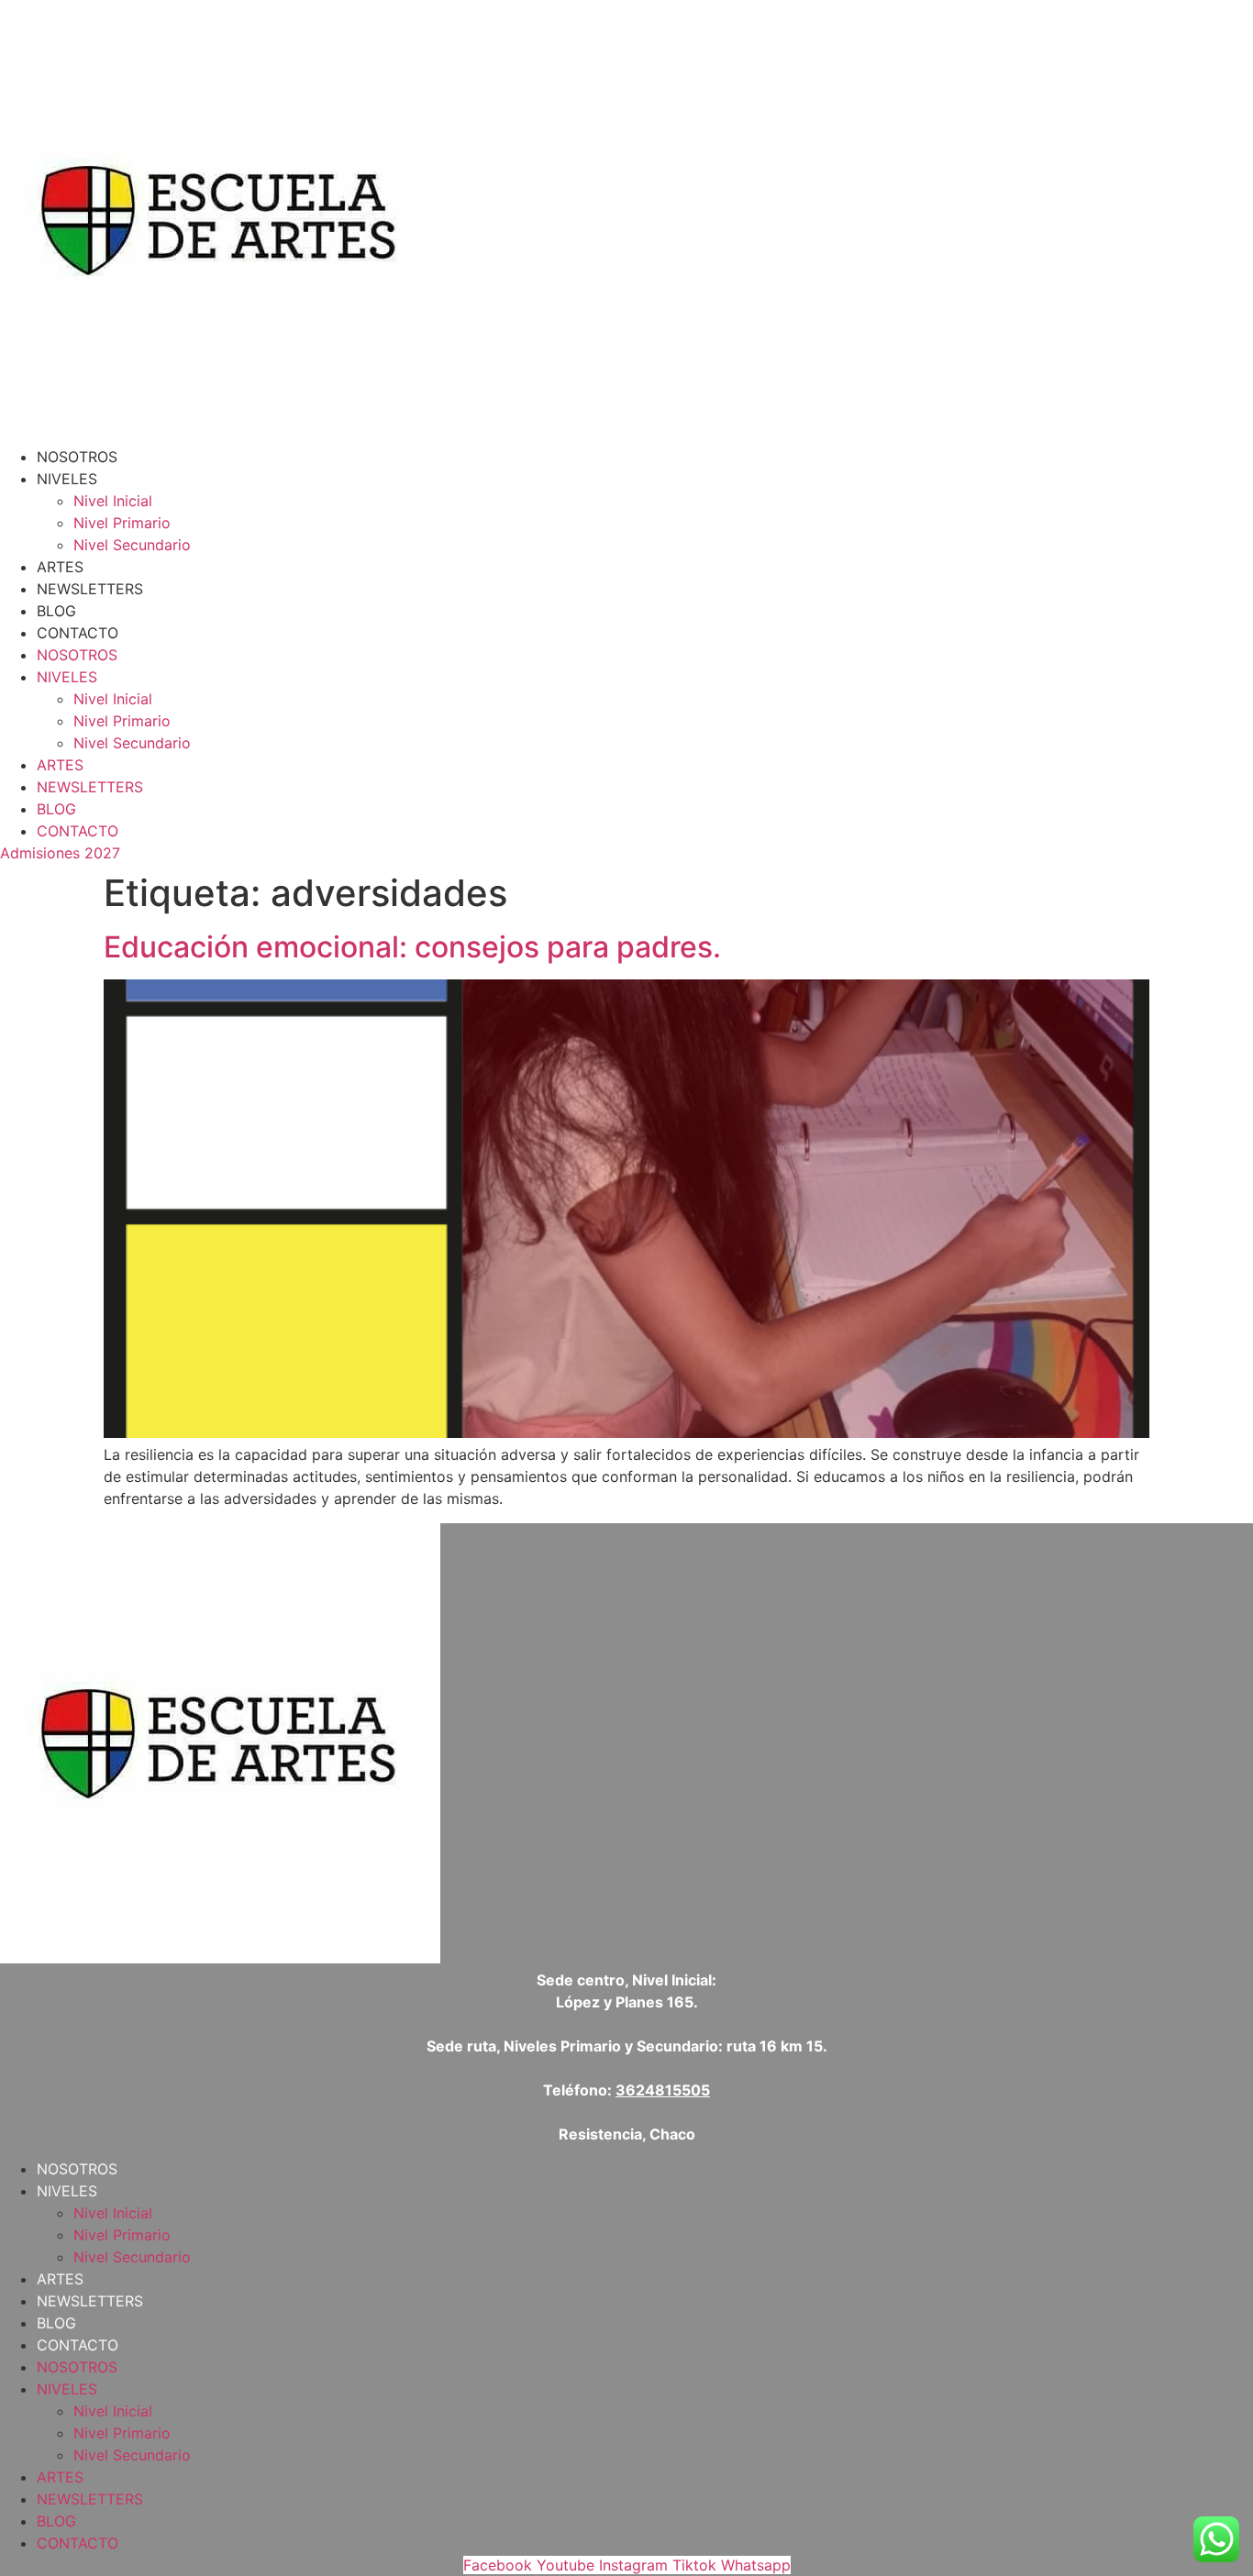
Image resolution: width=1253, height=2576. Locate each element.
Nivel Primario (122, 523)
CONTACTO (78, 633)
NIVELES (67, 479)
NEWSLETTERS (90, 589)
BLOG (56, 611)
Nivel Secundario (132, 545)
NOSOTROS (77, 457)
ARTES (60, 567)
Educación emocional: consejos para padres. (412, 947)
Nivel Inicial (113, 501)
